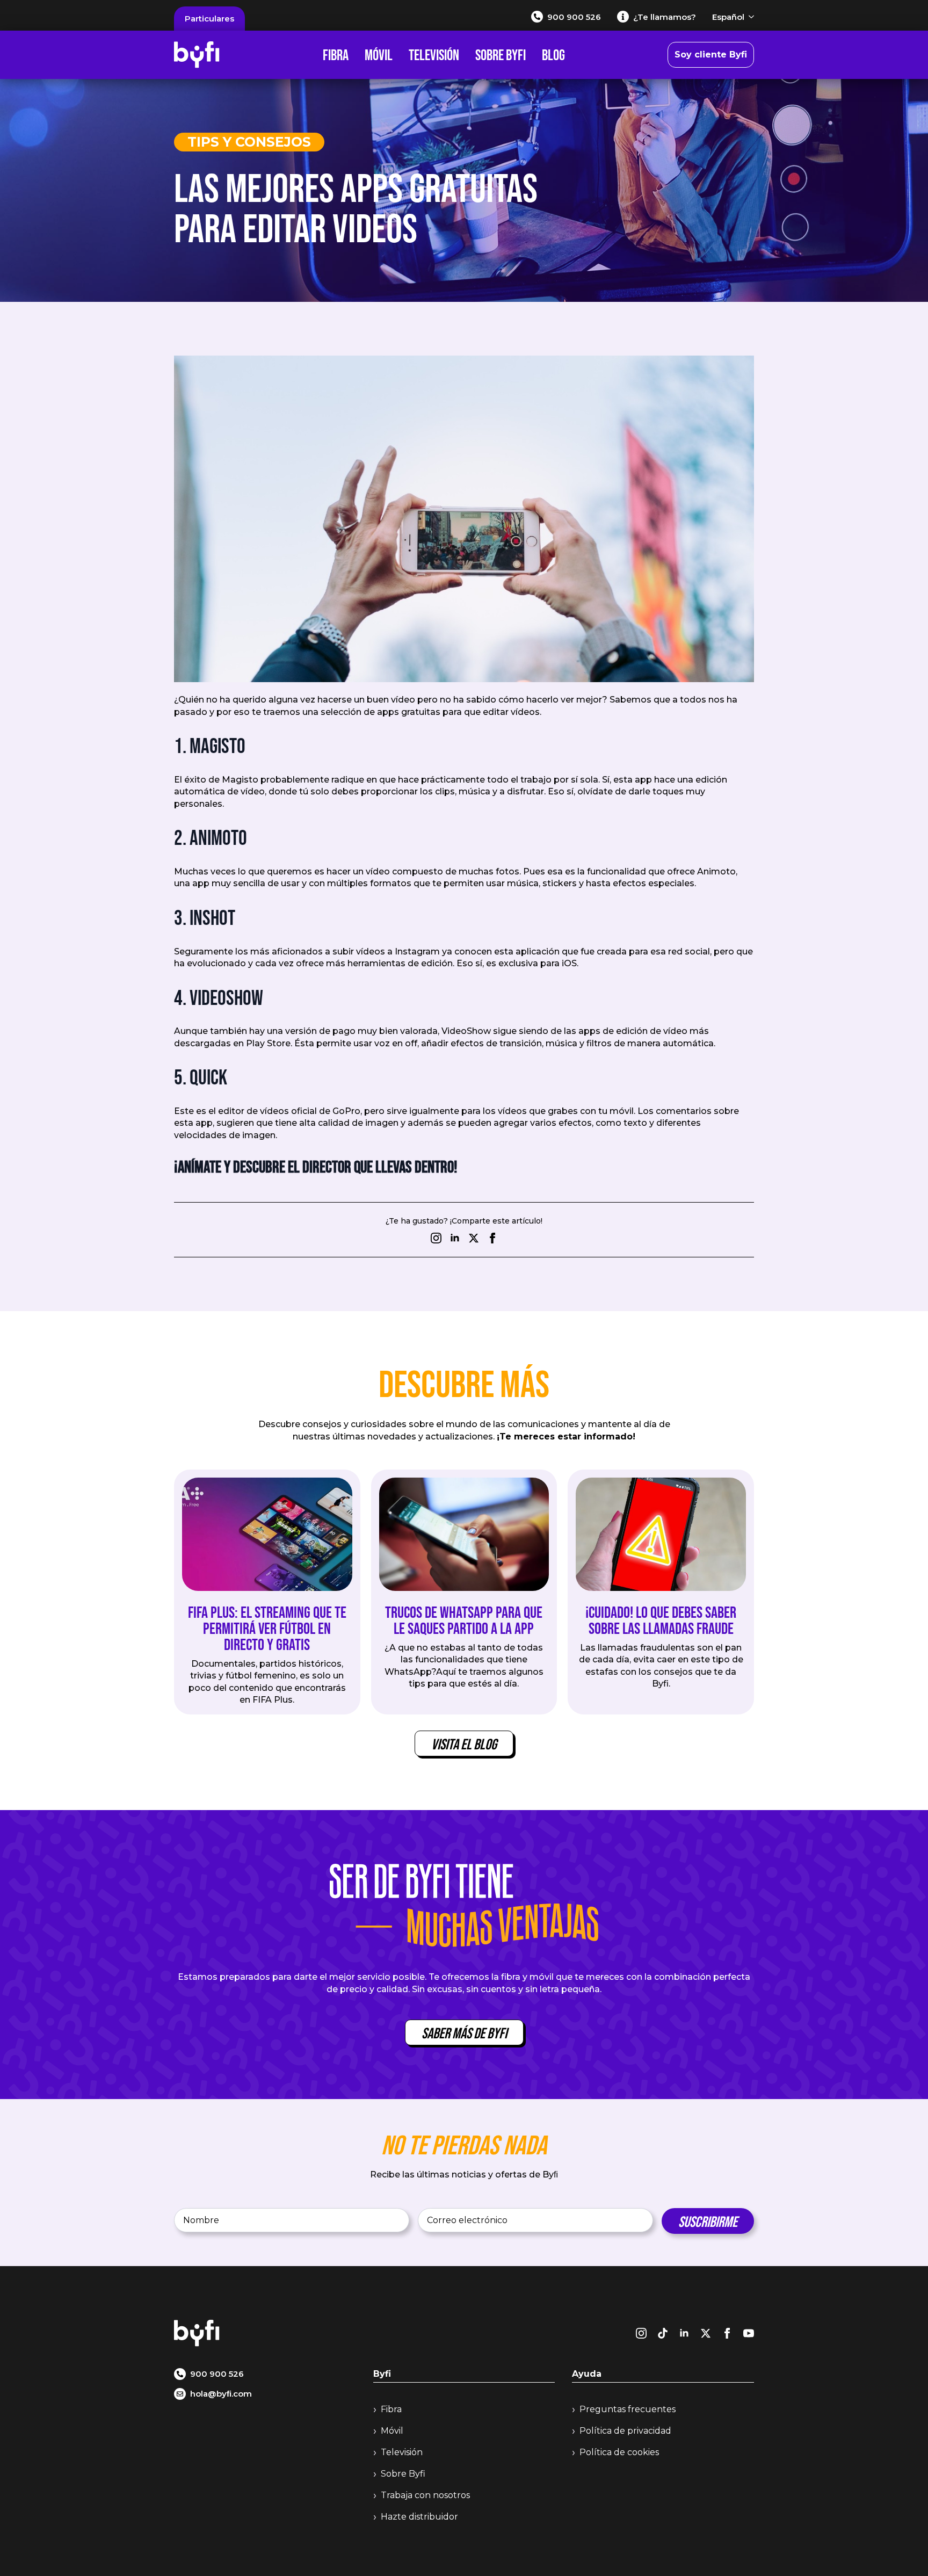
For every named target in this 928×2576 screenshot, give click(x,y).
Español (728, 17)
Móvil (379, 55)
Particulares (209, 19)
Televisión (434, 55)
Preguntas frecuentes (628, 2409)
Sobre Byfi (501, 55)
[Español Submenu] (749, 17)
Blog (553, 55)
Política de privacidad (625, 2431)
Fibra (336, 55)
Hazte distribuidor (419, 2517)
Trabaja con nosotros (425, 2495)
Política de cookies (619, 2452)
